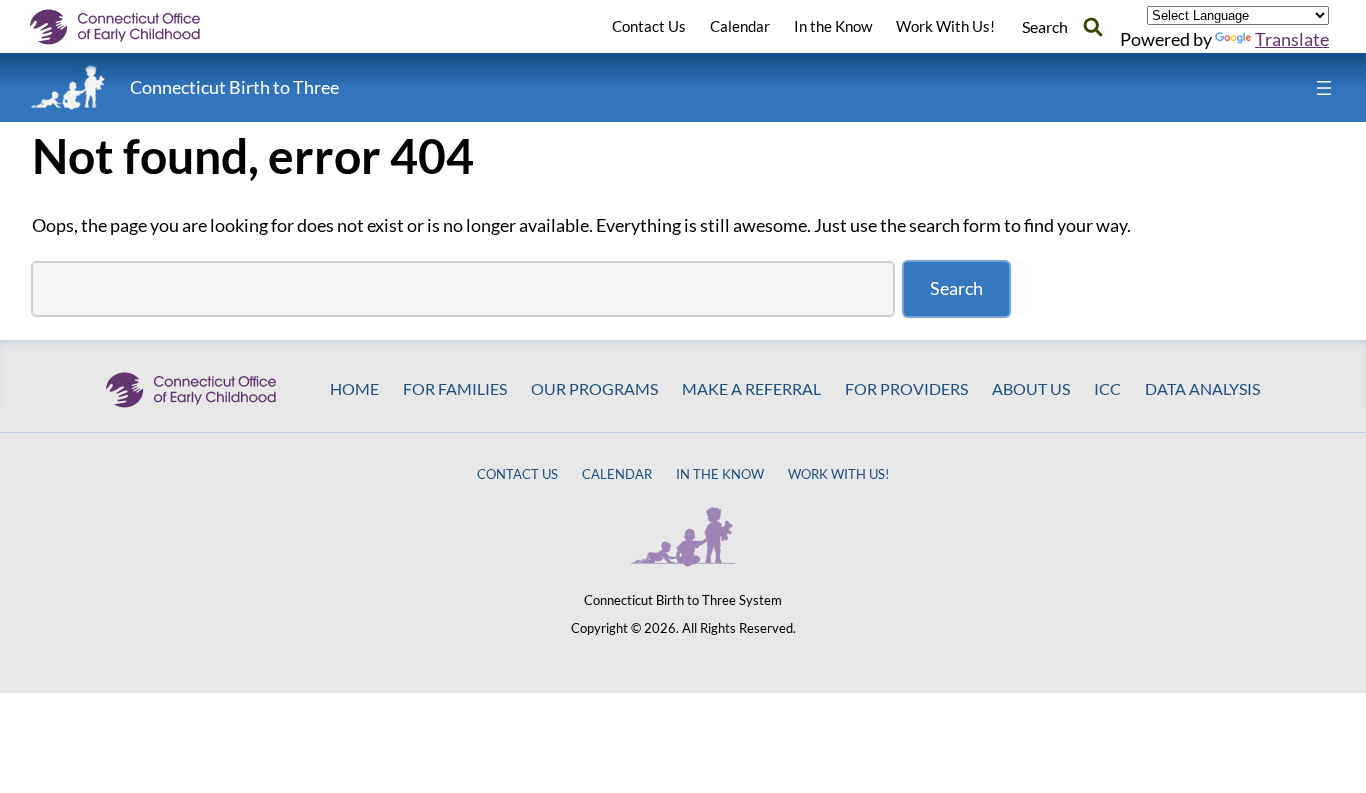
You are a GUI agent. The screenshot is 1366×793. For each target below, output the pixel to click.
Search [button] (1045, 26)
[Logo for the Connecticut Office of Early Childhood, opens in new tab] (130, 27)
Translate (1292, 39)
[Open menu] (1324, 88)
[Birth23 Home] (68, 87)
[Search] (1093, 26)
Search (956, 288)
